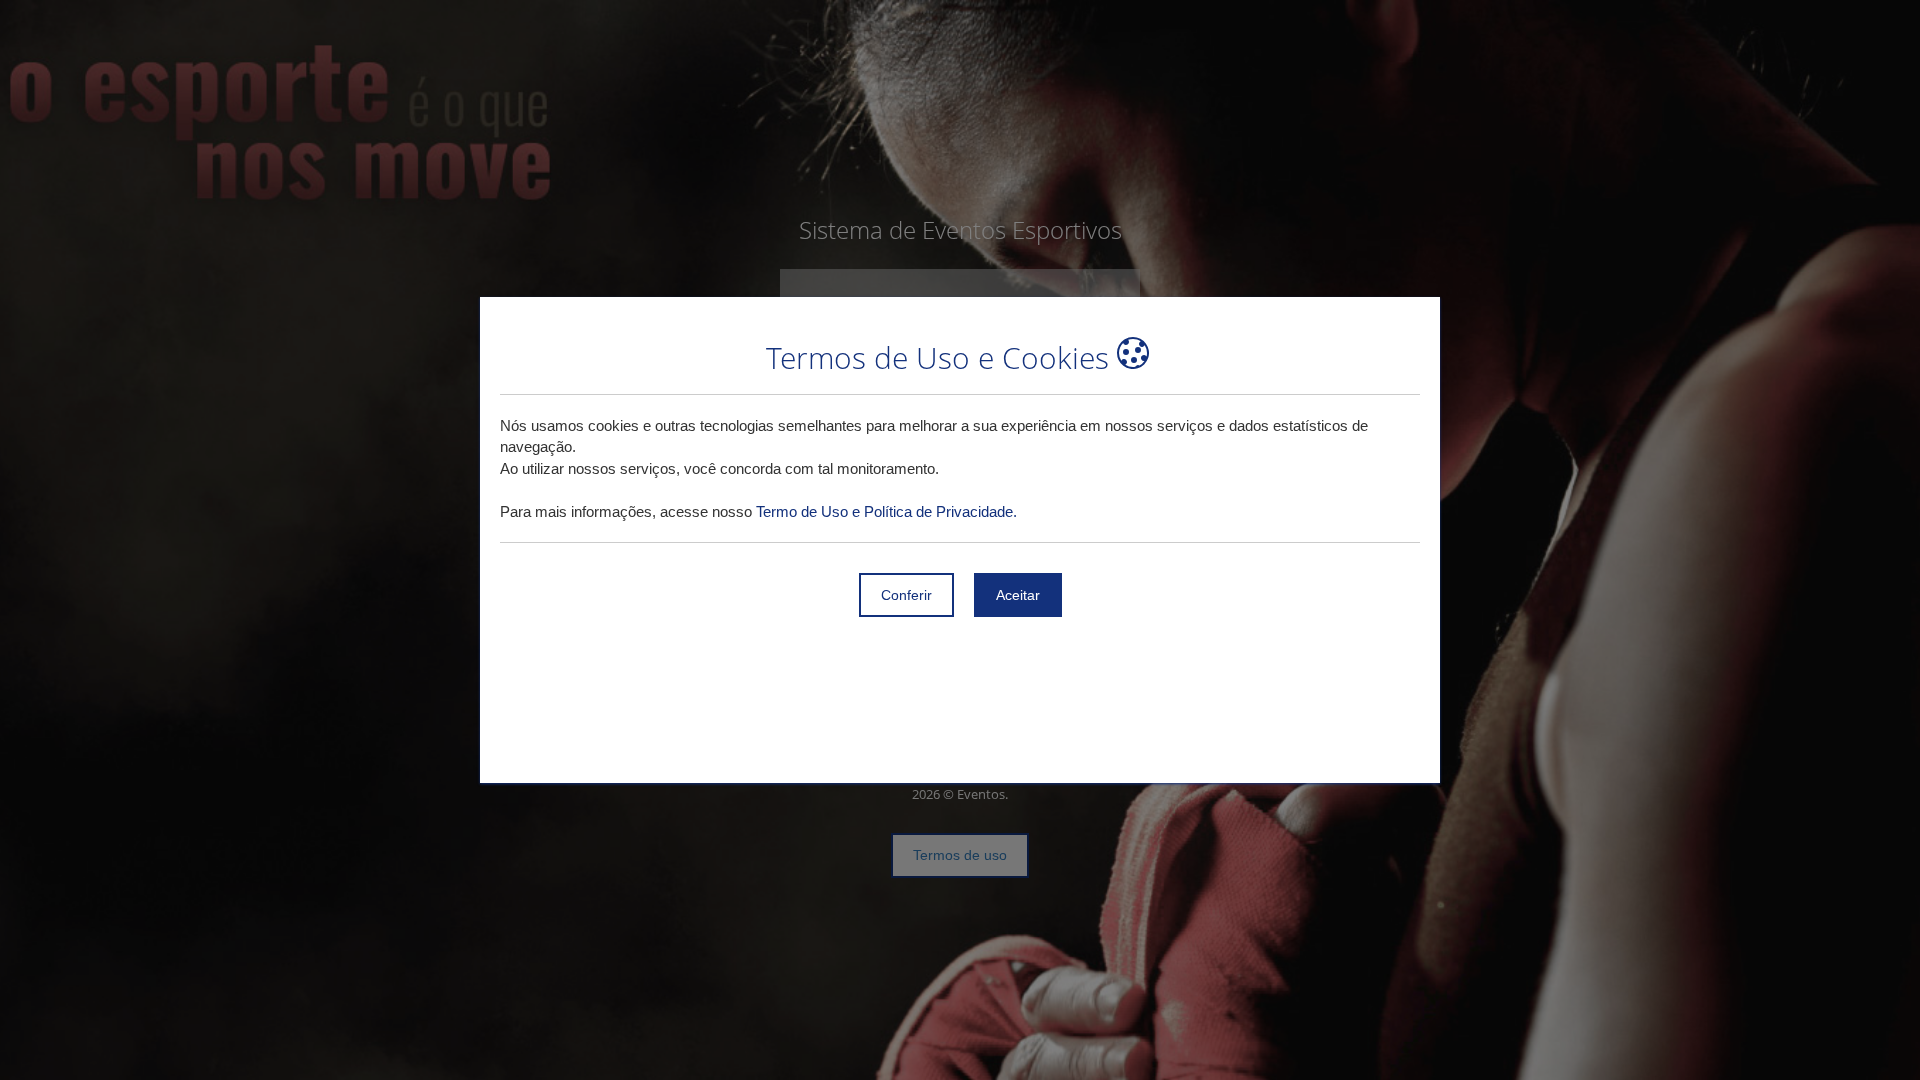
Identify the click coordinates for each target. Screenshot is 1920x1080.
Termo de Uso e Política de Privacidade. (886, 511)
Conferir (906, 595)
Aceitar (1018, 595)
